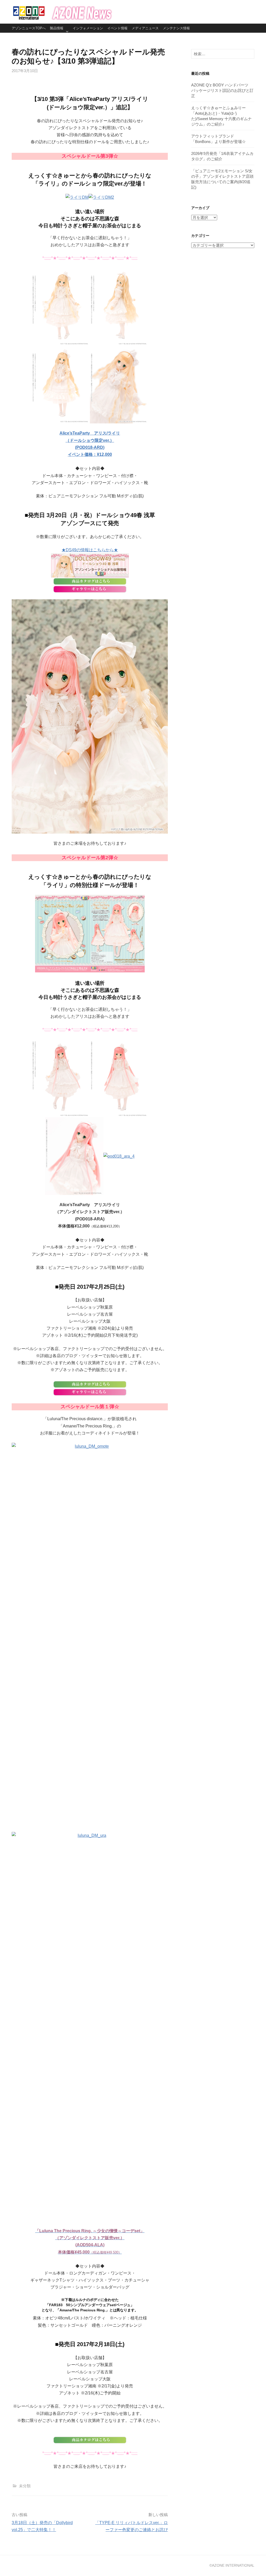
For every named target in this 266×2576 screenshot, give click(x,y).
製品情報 (57, 28)
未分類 (25, 2486)
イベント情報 (117, 28)
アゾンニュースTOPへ (29, 28)
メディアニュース (145, 28)
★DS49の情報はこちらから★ (90, 550)
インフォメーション (88, 28)
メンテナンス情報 (176, 28)
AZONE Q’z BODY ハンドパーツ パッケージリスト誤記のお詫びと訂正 (222, 90)
